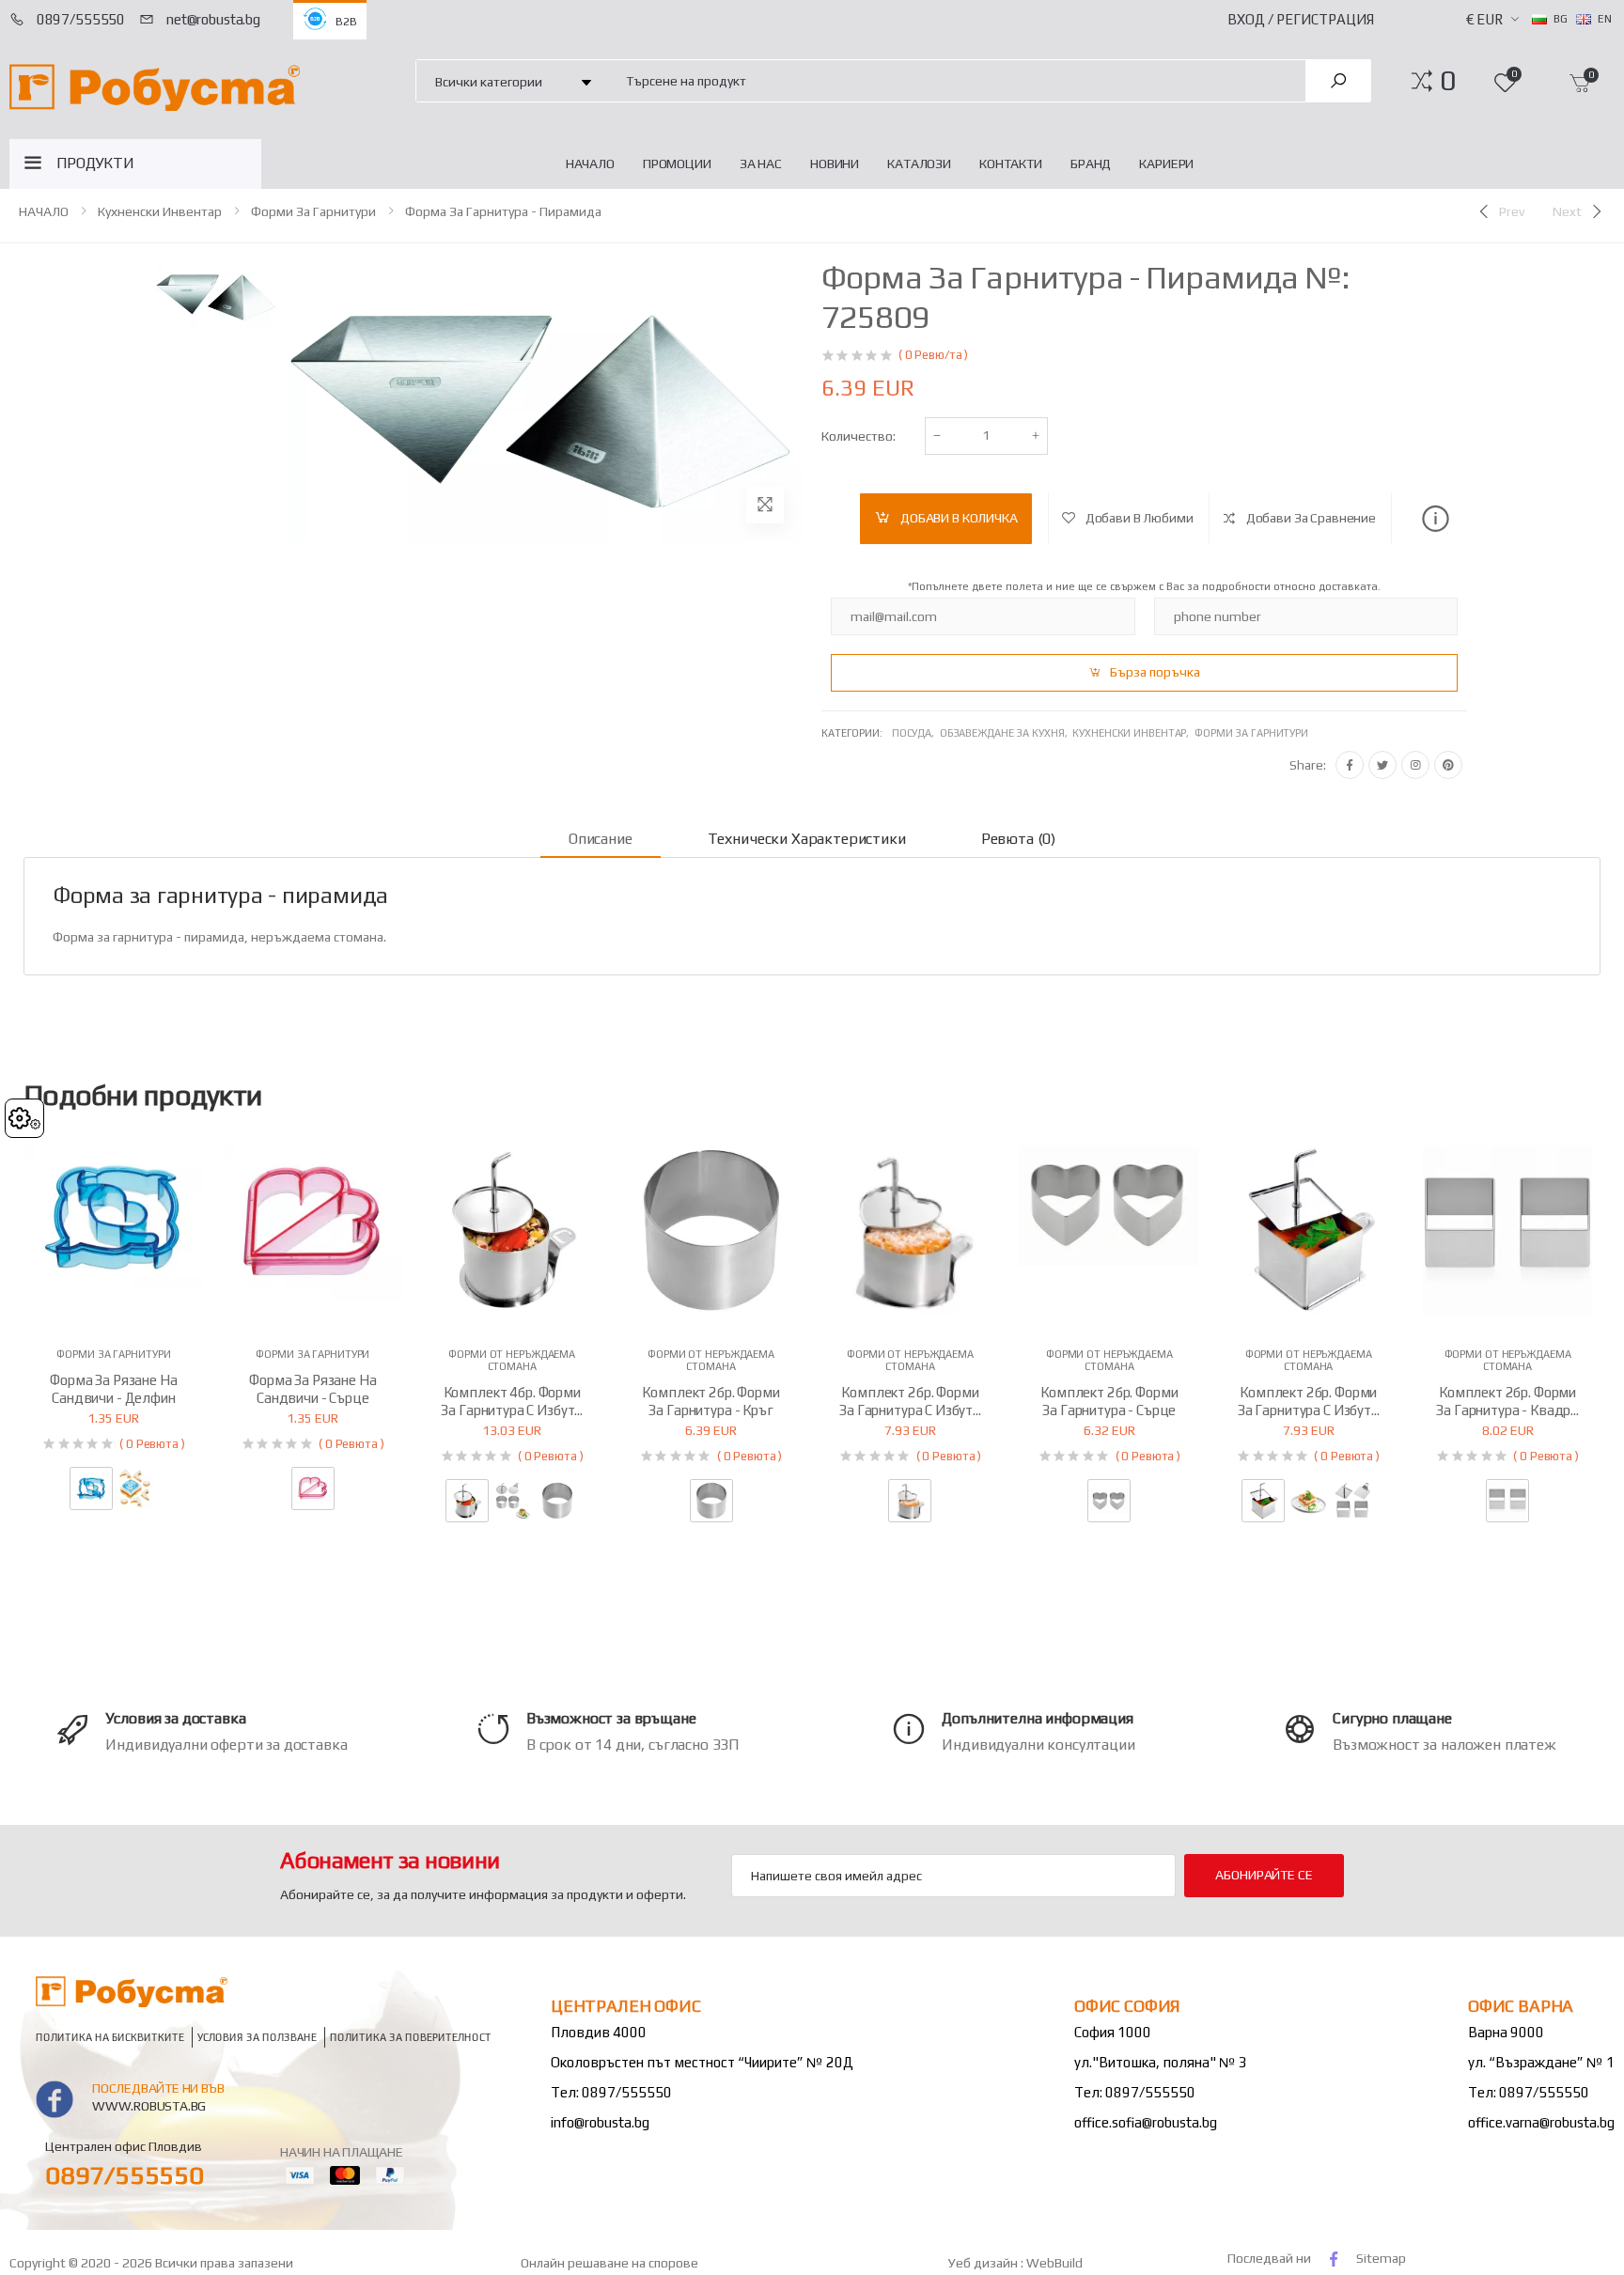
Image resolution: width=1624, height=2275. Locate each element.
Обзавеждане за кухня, (1006, 733)
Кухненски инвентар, (1133, 733)
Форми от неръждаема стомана (512, 1360)
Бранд (1091, 164)
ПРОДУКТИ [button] (95, 163)
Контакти (1011, 164)
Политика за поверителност (411, 2038)
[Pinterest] (1448, 765)
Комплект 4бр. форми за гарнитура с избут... (512, 1401)
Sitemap (1381, 2258)
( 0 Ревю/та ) (933, 355)
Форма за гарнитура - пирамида (503, 211)
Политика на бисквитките (110, 2038)
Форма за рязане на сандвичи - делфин (113, 1389)
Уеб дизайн (984, 2263)
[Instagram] (1415, 765)
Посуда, (916, 733)
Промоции (677, 164)
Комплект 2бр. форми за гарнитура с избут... (910, 1401)
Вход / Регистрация (1301, 19)
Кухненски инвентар (160, 211)
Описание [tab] (601, 839)
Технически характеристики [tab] (807, 839)
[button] (1448, 81)
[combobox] (955, 80)
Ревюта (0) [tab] (1018, 839)
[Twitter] (1382, 765)
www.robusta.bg (149, 2106)
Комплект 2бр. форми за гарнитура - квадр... (1507, 1401)
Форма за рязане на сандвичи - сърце (312, 1389)
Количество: (859, 436)
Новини (835, 164)
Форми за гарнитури (313, 211)
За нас (761, 164)
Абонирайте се (1264, 1875)
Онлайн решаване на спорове (609, 2263)
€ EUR (1484, 19)
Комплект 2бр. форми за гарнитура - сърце (1109, 1401)
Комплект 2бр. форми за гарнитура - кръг (710, 1401)
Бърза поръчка (1155, 672)
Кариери (1166, 164)
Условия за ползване (257, 2038)
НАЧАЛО (590, 164)
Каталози (919, 164)
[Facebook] (1350, 765)
